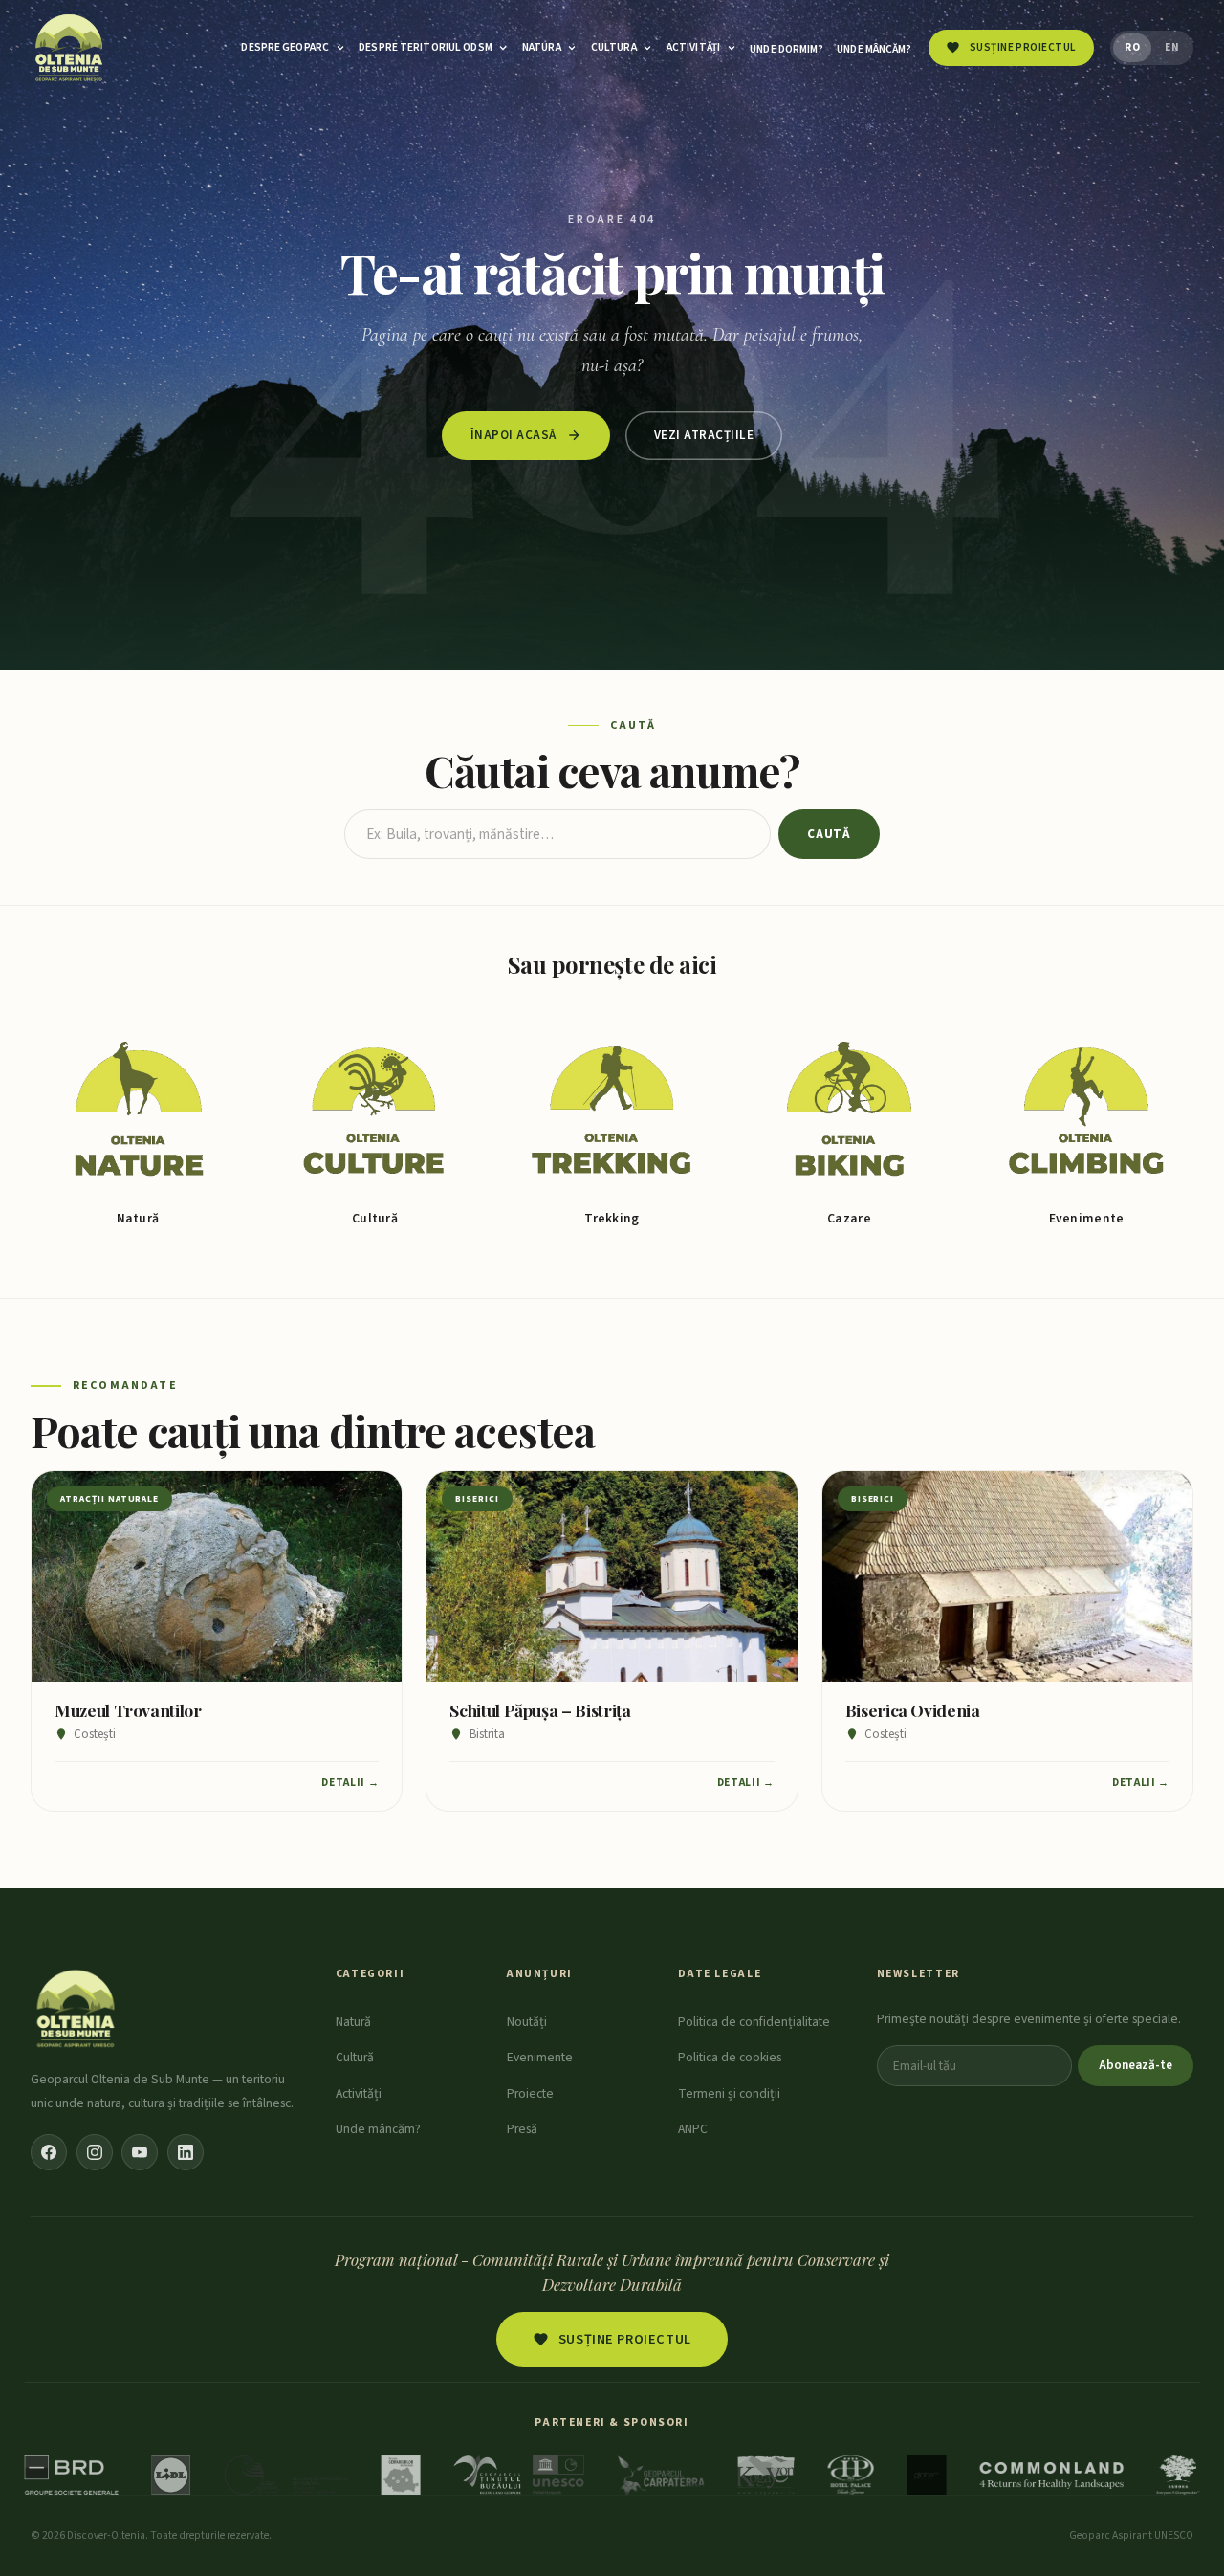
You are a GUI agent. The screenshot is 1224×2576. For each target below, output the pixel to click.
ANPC (693, 2129)
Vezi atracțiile (704, 435)
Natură (353, 2022)
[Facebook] (49, 2152)
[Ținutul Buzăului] (519, 2475)
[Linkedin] (186, 2152)
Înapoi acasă (514, 435)
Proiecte (530, 2093)
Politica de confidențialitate (754, 2022)
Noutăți (527, 2022)
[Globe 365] (926, 2475)
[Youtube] (140, 2152)
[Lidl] (171, 2475)
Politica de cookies (730, 2057)
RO (1132, 47)
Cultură (355, 2057)
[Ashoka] (1178, 2475)
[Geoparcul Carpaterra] (661, 2475)
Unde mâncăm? (874, 49)
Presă (522, 2129)
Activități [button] (693, 47)
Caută (829, 834)
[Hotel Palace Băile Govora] (851, 2475)
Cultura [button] (614, 47)
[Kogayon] (766, 2475)
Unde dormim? (787, 49)
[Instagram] (95, 2152)
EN (1172, 47)
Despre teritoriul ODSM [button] (426, 47)
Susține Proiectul (625, 2339)
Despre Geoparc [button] (285, 47)
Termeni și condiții (729, 2093)
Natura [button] (542, 47)
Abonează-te (1136, 2065)
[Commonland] (1051, 2475)
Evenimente (540, 2057)
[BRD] (72, 2475)
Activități (359, 2093)
